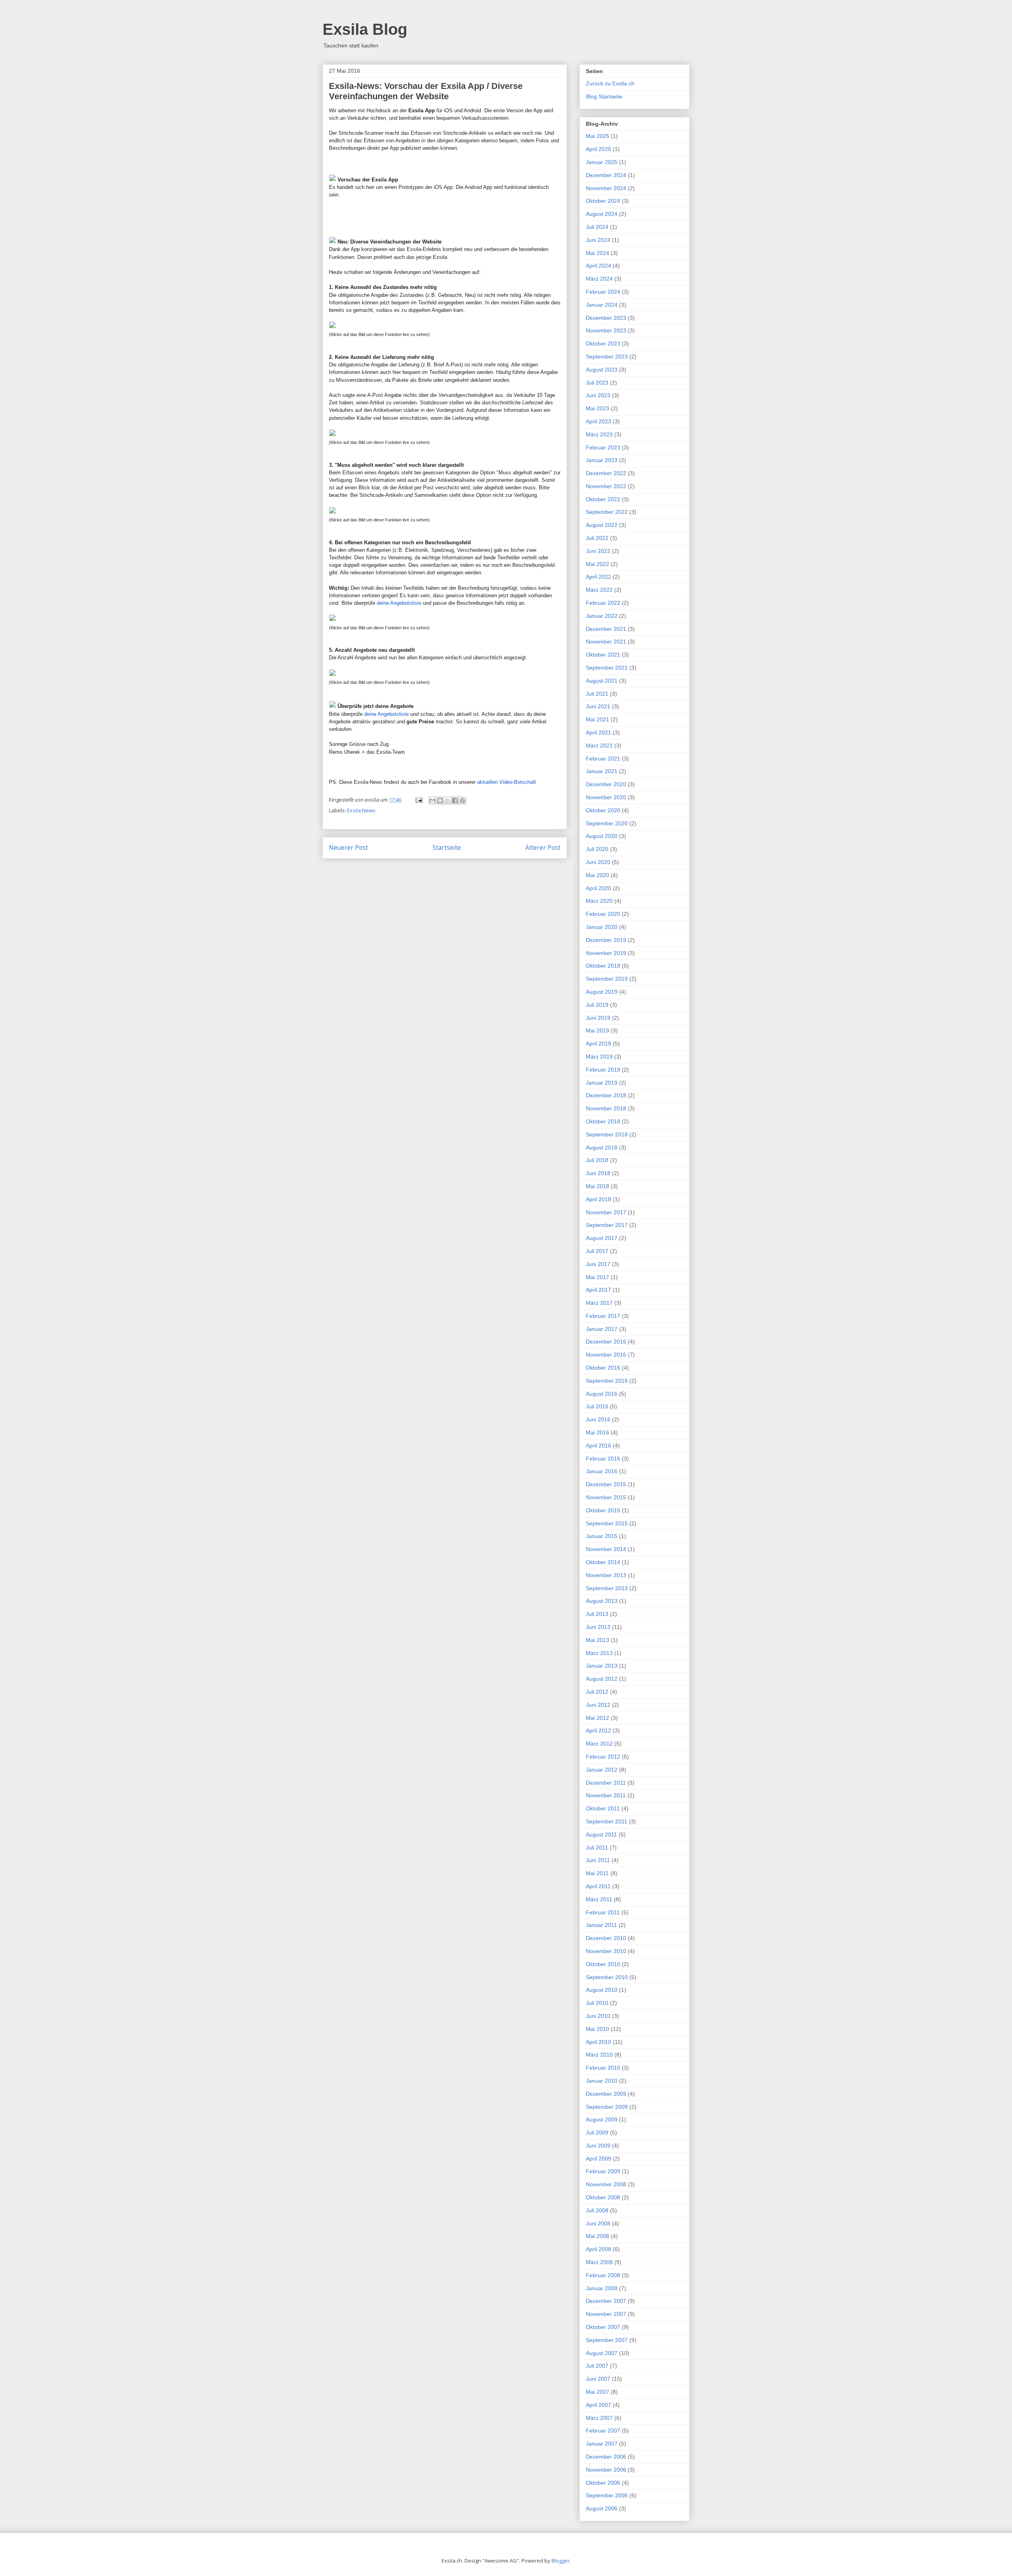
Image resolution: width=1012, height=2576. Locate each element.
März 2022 (599, 590)
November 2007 (606, 2314)
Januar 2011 (601, 1925)
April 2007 (599, 2405)
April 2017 (599, 1290)
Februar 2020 (603, 914)
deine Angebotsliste (399, 603)
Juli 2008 (597, 2210)
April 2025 (599, 149)
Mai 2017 (598, 1277)
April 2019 (599, 1044)
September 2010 (607, 1977)
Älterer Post (543, 847)
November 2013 (606, 1575)
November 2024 (606, 188)
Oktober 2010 (603, 1964)
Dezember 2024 (606, 175)
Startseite (447, 847)
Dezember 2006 (606, 2457)
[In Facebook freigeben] (455, 800)
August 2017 (602, 1238)
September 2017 (607, 1225)
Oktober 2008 (603, 2197)
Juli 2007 (597, 2366)
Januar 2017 (602, 1329)
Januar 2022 (602, 616)
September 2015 (607, 1523)
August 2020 (602, 836)
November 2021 (606, 642)
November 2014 (606, 1549)
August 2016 (602, 1394)
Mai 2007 (598, 2392)
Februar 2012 (603, 1757)
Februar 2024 (603, 292)
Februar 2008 (603, 2275)
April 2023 (599, 421)
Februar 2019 (603, 1070)
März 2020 (599, 901)
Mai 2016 (598, 1432)
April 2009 (599, 2159)
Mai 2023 (598, 408)
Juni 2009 (598, 2146)
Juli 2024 (597, 227)
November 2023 (606, 330)
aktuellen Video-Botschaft (507, 782)
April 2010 (599, 2042)
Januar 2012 (602, 1770)
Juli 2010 (597, 2003)
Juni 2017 (598, 1264)
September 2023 (607, 357)
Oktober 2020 (603, 810)
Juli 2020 (597, 849)
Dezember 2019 (606, 940)
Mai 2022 (598, 564)
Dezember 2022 (606, 473)
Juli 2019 (597, 1005)
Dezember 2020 (606, 784)
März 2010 (599, 2055)
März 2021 (599, 745)
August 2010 (602, 1990)
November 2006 (606, 2470)
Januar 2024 (602, 305)
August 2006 (602, 2508)
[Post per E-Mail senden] (418, 800)
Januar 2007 (602, 2444)
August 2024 (602, 214)
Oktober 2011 (603, 1808)
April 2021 (599, 732)
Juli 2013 (597, 1614)
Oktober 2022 (603, 499)
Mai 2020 (598, 875)
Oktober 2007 (603, 2327)
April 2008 (599, 2249)
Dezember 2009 (606, 2094)
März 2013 (599, 1653)
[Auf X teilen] (447, 800)
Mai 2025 (598, 136)
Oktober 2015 (603, 1510)
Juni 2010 (598, 2016)
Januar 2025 (602, 162)
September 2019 (607, 979)
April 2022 (599, 577)
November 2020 (606, 797)
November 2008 (606, 2184)
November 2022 (606, 486)
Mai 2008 (598, 2236)
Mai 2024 (598, 253)
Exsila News (361, 810)
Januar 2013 (602, 1666)
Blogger (561, 2561)
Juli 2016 (597, 1406)
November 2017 (606, 1212)
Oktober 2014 (603, 1562)
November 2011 (606, 1795)
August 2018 (602, 1147)
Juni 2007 (598, 2379)
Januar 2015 (602, 1536)
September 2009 (607, 2107)
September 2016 (607, 1381)
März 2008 (599, 2262)
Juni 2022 (598, 551)
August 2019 (602, 992)
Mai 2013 (598, 1640)
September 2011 (607, 1821)
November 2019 (606, 953)
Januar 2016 (602, 1471)
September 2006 (607, 2495)
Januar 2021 (602, 771)
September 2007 (607, 2340)
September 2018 (607, 1134)
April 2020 (599, 888)
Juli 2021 (597, 694)
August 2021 (602, 681)
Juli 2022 (597, 538)
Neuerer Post (348, 847)
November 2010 (606, 1951)
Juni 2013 (598, 1627)
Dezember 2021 (606, 629)
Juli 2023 (597, 383)
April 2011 (598, 1886)
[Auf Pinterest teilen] (463, 800)
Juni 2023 (598, 395)
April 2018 (599, 1199)
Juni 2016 (598, 1419)
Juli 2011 (597, 1848)
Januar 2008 (602, 2288)
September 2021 (607, 668)
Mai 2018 (598, 1186)
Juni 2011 (598, 1860)
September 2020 (607, 823)
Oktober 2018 (603, 1121)
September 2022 (607, 512)
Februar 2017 (603, 1316)
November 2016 (606, 1355)
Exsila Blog (365, 29)
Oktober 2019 (603, 966)
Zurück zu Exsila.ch (610, 83)
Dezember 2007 (606, 2301)
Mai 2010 (598, 2029)
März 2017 (599, 1303)
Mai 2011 (597, 1873)
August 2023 (602, 370)
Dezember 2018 (606, 1095)
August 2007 (602, 2353)
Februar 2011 (603, 1912)
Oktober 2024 (603, 201)
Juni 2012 (598, 1705)
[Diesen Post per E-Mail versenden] (432, 800)
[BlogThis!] (440, 800)
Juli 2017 (597, 1251)
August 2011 (601, 1834)
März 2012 (599, 1744)
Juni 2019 (598, 1018)
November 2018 (606, 1108)
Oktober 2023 (603, 343)
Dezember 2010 (606, 1938)
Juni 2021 (598, 706)
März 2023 (599, 434)
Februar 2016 (603, 1459)
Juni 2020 (598, 862)
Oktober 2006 (603, 2483)
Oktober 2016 (603, 1368)
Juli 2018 (597, 1160)
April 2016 (599, 1446)
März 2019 (599, 1057)
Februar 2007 (603, 2431)
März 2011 (599, 1899)
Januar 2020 (602, 927)
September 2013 (607, 1588)
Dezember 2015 (606, 1484)
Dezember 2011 (606, 1783)
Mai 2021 (598, 719)
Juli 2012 (597, 1692)
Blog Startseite (604, 96)
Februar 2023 (603, 447)
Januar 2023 (602, 460)
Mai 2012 (598, 1718)
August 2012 (602, 1679)
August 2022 (602, 525)
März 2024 (599, 279)
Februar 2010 (603, 2068)
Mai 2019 (598, 1030)
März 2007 (599, 2418)
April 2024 (599, 266)
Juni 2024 (598, 240)
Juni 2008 (598, 2223)
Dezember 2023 (606, 318)
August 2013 (602, 1601)
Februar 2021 (603, 759)
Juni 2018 (598, 1173)
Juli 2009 (597, 2133)
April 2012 (599, 1731)
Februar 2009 (603, 2171)
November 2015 (606, 1497)
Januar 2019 (602, 1083)
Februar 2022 (603, 603)
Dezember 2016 (606, 1342)
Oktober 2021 (603, 655)
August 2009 (602, 2119)
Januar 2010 (602, 2081)
